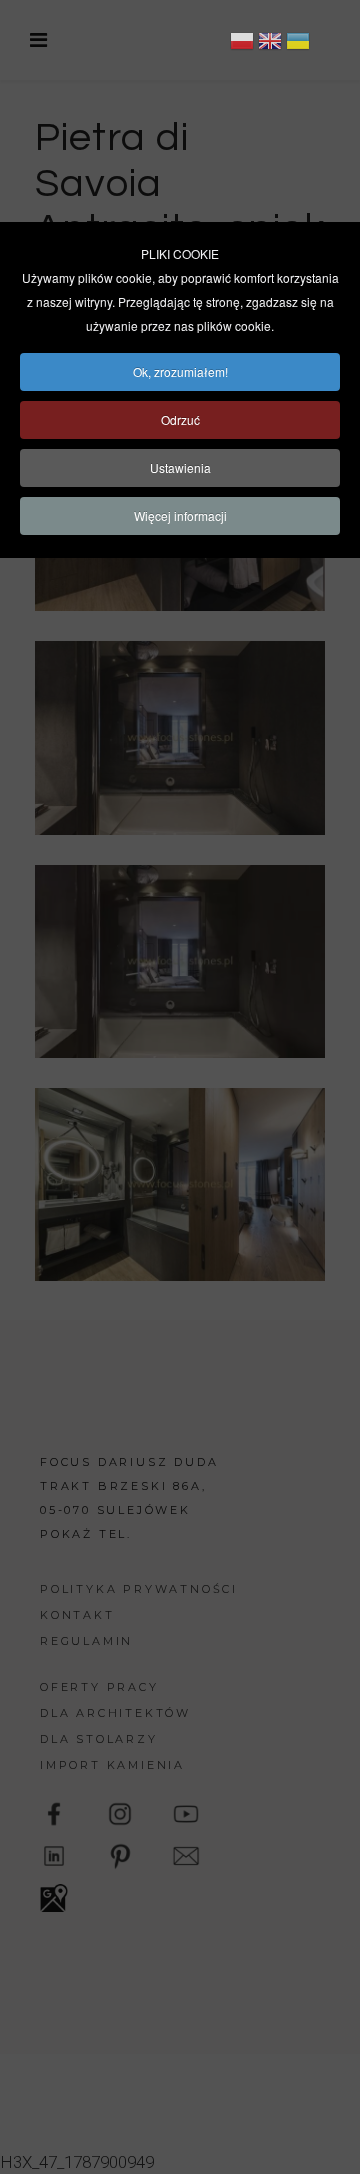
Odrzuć (180, 419)
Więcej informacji (180, 515)
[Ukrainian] (298, 44)
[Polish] (242, 44)
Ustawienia (180, 467)
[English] (270, 44)
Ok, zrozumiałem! (180, 371)
